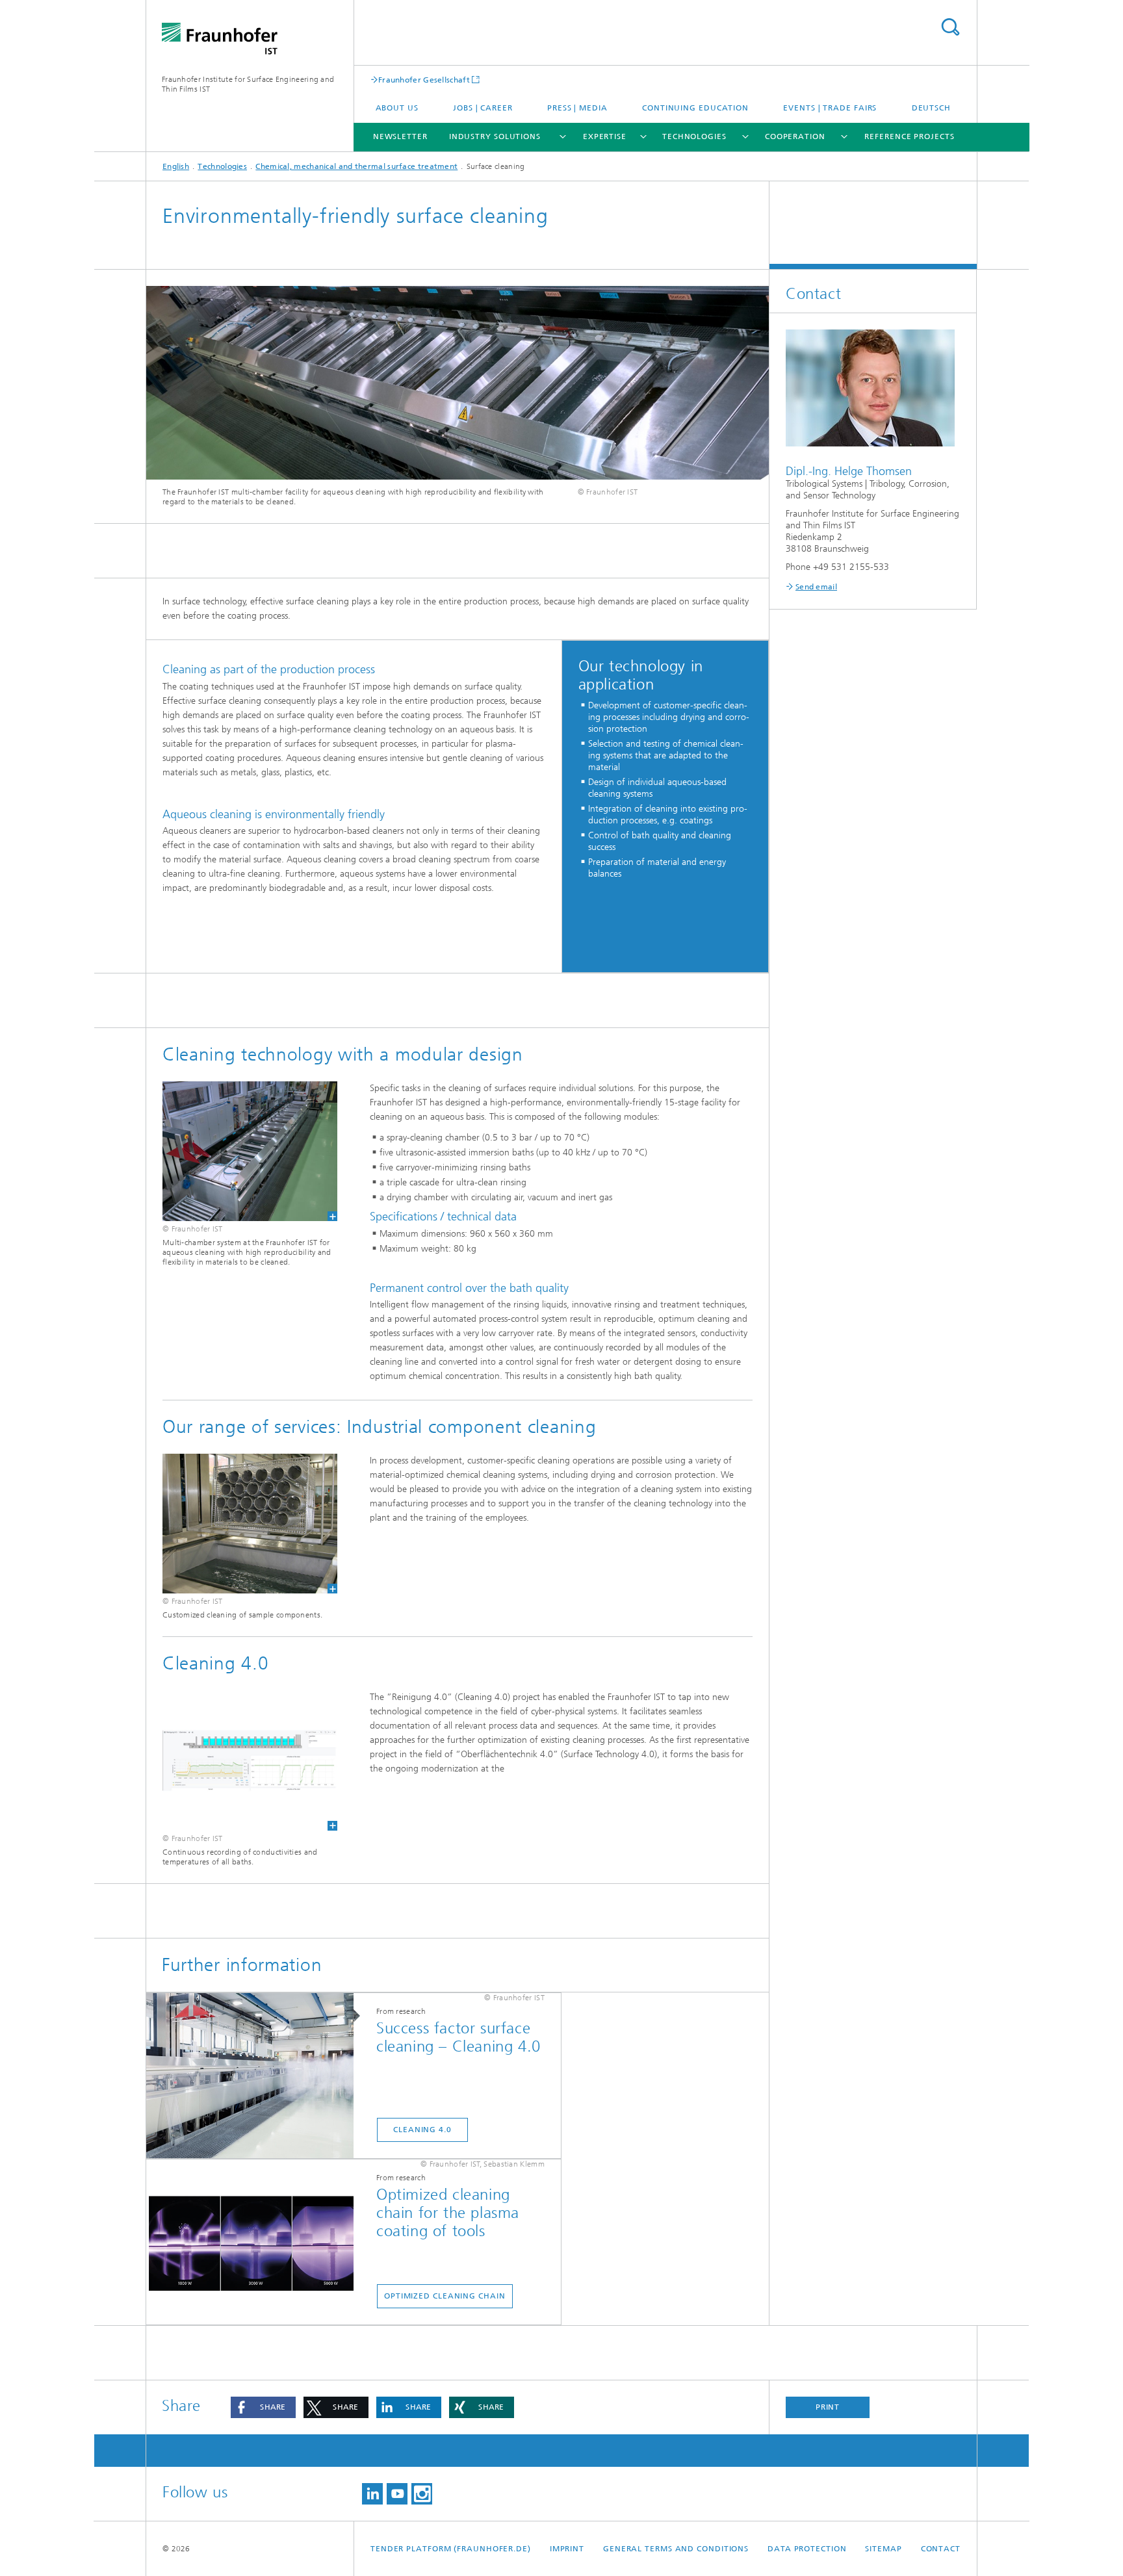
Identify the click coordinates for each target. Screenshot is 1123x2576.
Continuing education (695, 108)
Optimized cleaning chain (445, 2296)
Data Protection (807, 2549)
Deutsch (931, 108)
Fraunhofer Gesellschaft (424, 80)
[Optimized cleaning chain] (256, 2243)
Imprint (567, 2549)
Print (828, 2407)
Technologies (694, 136)
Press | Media (577, 108)
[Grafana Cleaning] (250, 1760)
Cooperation (795, 136)
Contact (941, 2549)
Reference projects (909, 136)
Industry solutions (495, 136)
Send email (816, 587)
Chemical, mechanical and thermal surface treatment (356, 166)
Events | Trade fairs (830, 108)
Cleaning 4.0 (422, 2130)
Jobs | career (483, 108)
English (176, 166)
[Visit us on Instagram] (422, 2494)
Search (950, 27)
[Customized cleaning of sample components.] (250, 1524)
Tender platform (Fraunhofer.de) (451, 2549)
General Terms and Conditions (676, 2549)
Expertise (605, 136)
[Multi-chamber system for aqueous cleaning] (250, 1151)
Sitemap (883, 2549)
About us (397, 108)
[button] (263, 2407)
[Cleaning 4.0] (256, 2076)
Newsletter (400, 136)
